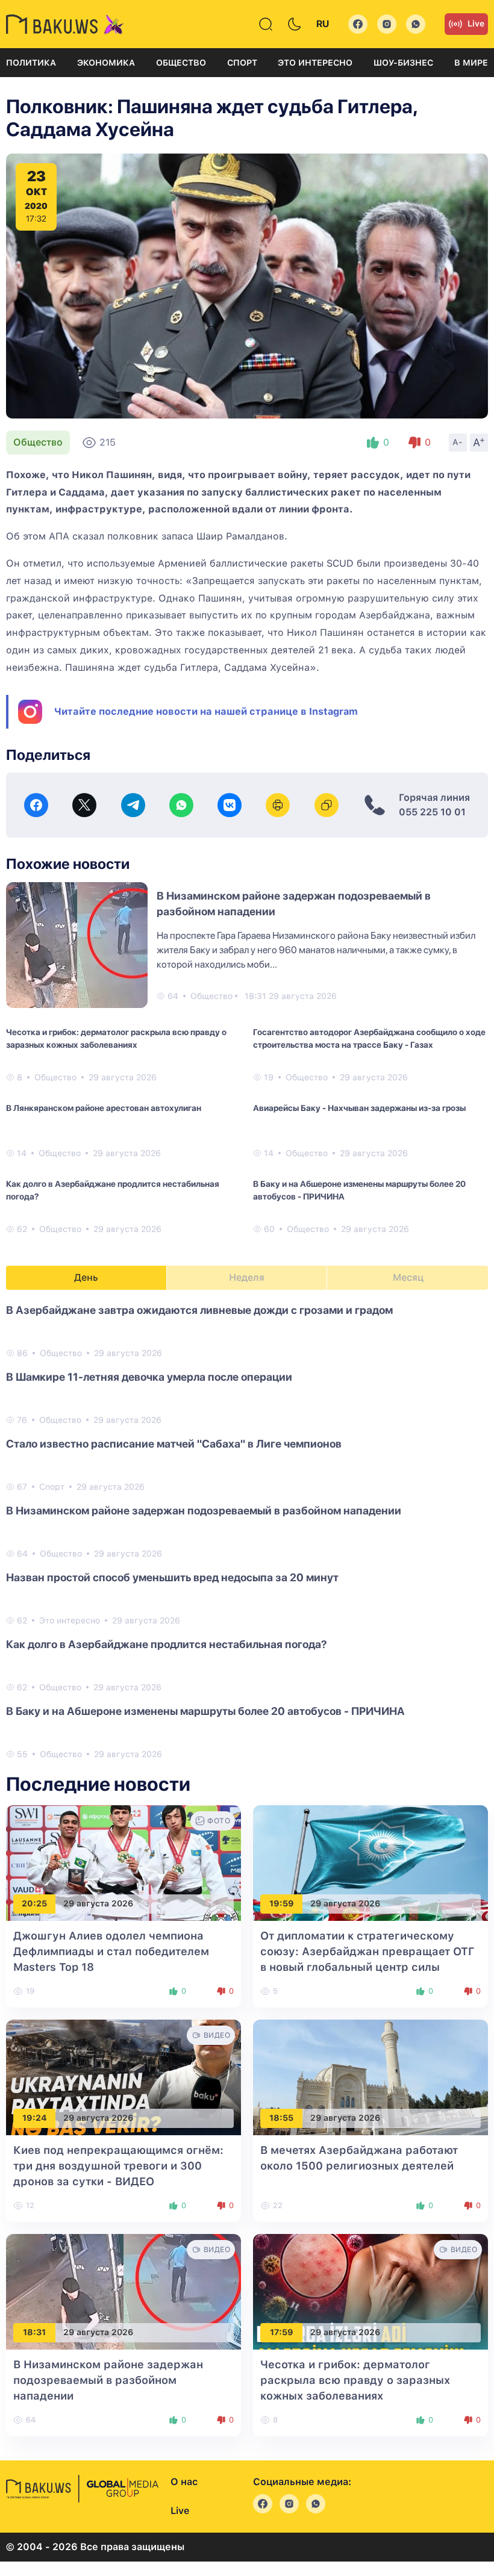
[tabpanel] (247, 1531)
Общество (181, 63)
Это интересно (315, 63)
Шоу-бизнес (403, 63)
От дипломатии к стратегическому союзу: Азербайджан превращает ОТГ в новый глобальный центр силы (367, 1951)
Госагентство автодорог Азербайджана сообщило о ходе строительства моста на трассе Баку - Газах (369, 1038)
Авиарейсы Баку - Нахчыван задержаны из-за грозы (359, 1108)
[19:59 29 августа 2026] (370, 1862)
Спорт (242, 63)
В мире (471, 63)
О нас (184, 2482)
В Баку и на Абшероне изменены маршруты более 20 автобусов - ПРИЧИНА (359, 1190)
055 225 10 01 (432, 812)
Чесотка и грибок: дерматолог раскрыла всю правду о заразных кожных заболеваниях (116, 1038)
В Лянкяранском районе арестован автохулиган (104, 1108)
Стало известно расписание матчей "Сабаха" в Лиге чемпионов (174, 1444)
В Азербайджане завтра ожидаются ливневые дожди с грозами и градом (199, 1310)
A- (458, 442)
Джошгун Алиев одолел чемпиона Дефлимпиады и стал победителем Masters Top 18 (111, 1951)
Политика (31, 63)
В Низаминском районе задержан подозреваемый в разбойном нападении (204, 1510)
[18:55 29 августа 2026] (370, 2077)
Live (476, 23)
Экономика (106, 63)
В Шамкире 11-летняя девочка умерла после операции (149, 1377)
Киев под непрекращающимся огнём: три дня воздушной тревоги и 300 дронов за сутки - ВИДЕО (118, 2166)
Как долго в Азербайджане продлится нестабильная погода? (113, 1190)
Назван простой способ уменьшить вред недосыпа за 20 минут (172, 1577)
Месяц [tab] (408, 1277)
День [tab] (86, 1277)
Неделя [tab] (247, 1277)
